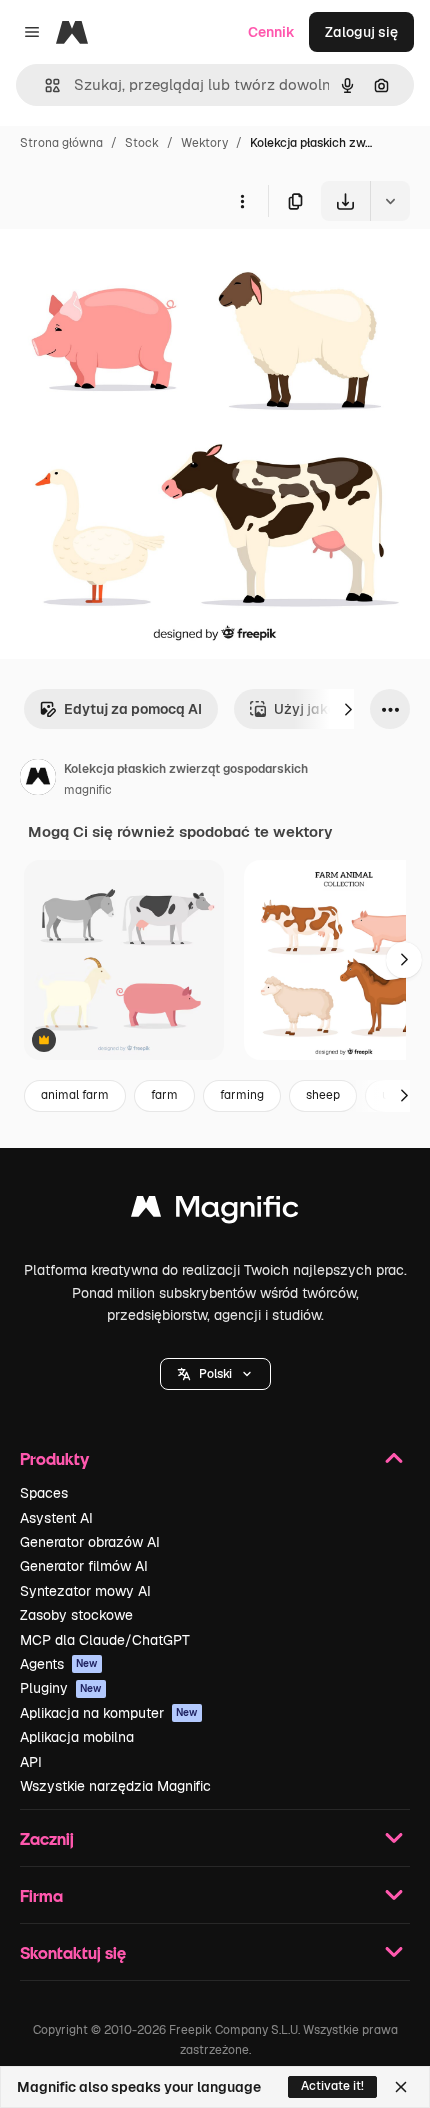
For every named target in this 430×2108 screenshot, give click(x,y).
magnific (88, 790)
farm (164, 1095)
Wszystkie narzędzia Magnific (115, 1786)
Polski (215, 1374)
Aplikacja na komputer (109, 1713)
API (31, 1762)
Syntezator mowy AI (85, 1591)
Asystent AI (56, 1518)
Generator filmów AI (84, 1566)
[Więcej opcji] (242, 201)
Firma (41, 1895)
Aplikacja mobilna (77, 1737)
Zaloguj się (361, 32)
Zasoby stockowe (76, 1615)
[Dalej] (348, 709)
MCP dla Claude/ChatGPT (105, 1640)
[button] (215, 1374)
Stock (142, 143)
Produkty (54, 1458)
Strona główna (61, 143)
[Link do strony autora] (38, 780)
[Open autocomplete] (44, 85)
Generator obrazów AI (90, 1542)
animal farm (75, 1095)
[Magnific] (215, 1211)
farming (242, 1095)
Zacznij (47, 1838)
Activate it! (332, 2086)
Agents (59, 1664)
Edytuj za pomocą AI (133, 709)
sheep (323, 1095)
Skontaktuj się (73, 1952)
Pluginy (61, 1688)
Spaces (44, 1493)
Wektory (204, 143)
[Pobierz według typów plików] (390, 201)
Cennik (271, 32)
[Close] (401, 2087)
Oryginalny (138, 267)
